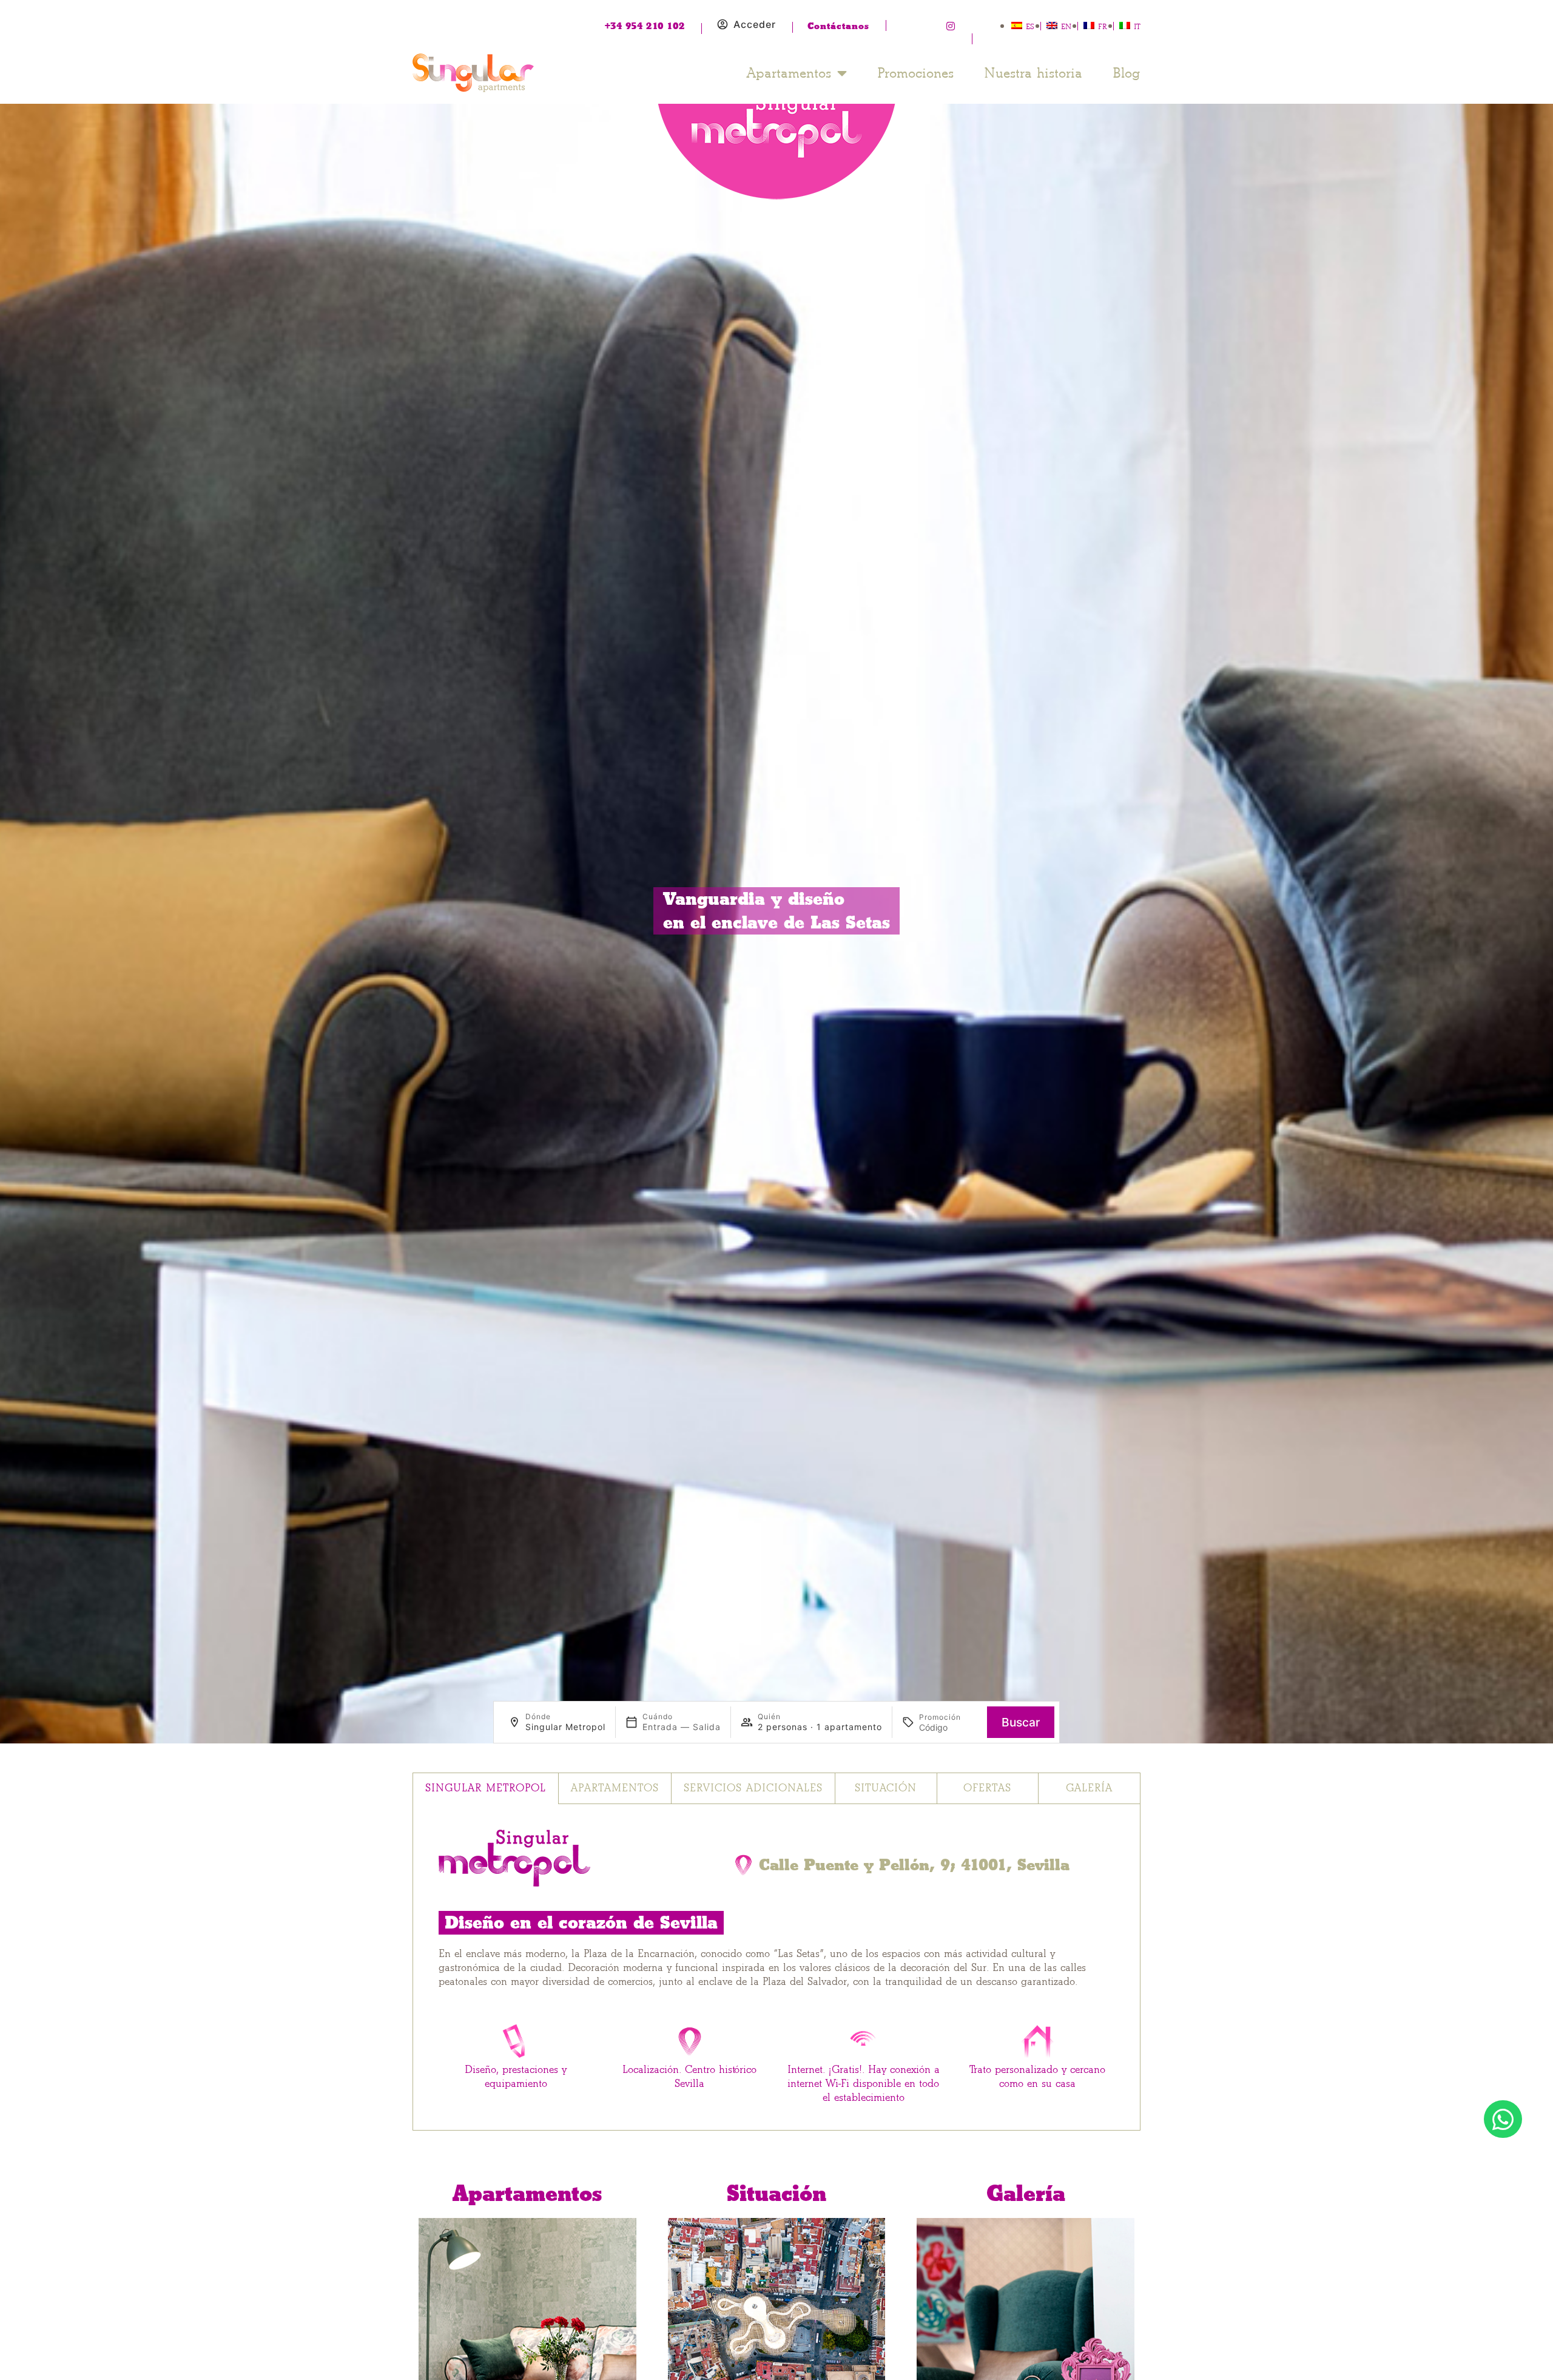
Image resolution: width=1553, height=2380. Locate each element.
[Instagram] (951, 26)
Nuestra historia (1033, 73)
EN (1066, 26)
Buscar (1021, 1722)
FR (1103, 26)
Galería (1089, 1788)
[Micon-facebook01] (906, 26)
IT (1137, 26)
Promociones (915, 73)
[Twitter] (928, 26)
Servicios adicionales (753, 1788)
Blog (1127, 73)
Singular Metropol (486, 1788)
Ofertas (987, 1788)
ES (1030, 26)
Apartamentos (789, 73)
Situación (886, 1788)
